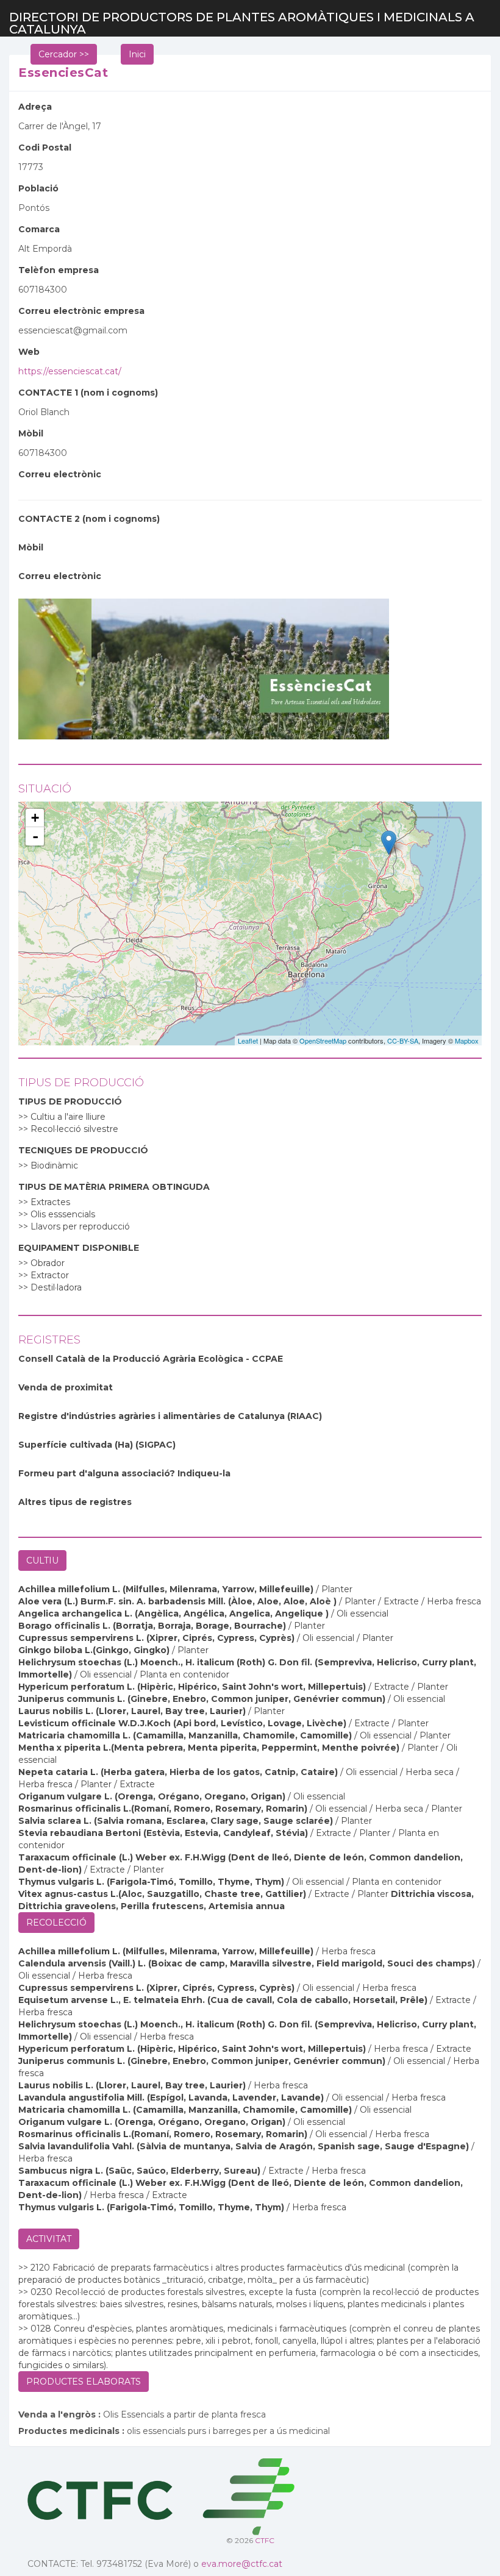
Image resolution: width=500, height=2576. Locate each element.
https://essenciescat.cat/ (70, 371)
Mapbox (467, 1041)
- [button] (35, 836)
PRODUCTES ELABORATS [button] (84, 2382)
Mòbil (31, 433)
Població (38, 188)
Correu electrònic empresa (81, 311)
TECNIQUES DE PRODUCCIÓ (83, 1150)
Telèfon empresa (59, 270)
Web (29, 352)
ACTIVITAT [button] (49, 2239)
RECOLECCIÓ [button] (56, 1923)
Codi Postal (45, 148)
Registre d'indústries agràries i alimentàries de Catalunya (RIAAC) (170, 1416)
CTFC (265, 2540)
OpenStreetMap (323, 1041)
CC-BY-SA (403, 1041)
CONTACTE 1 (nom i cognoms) (88, 393)
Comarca (39, 229)
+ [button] (35, 818)
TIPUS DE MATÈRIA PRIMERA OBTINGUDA (114, 1187)
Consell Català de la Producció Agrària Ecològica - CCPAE (151, 1359)
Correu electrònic (60, 474)
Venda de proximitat (66, 1387)
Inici (137, 54)
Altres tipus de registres (75, 1502)
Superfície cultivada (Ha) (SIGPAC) (97, 1445)
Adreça (35, 107)
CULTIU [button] (42, 1560)
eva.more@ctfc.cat (242, 2564)
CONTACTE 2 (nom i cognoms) (89, 519)
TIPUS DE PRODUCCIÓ (70, 1101)
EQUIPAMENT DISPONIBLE (79, 1248)
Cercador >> (64, 54)
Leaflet (248, 1041)
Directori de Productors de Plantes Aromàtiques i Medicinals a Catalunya (242, 23)
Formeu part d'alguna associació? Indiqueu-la (124, 1473)
